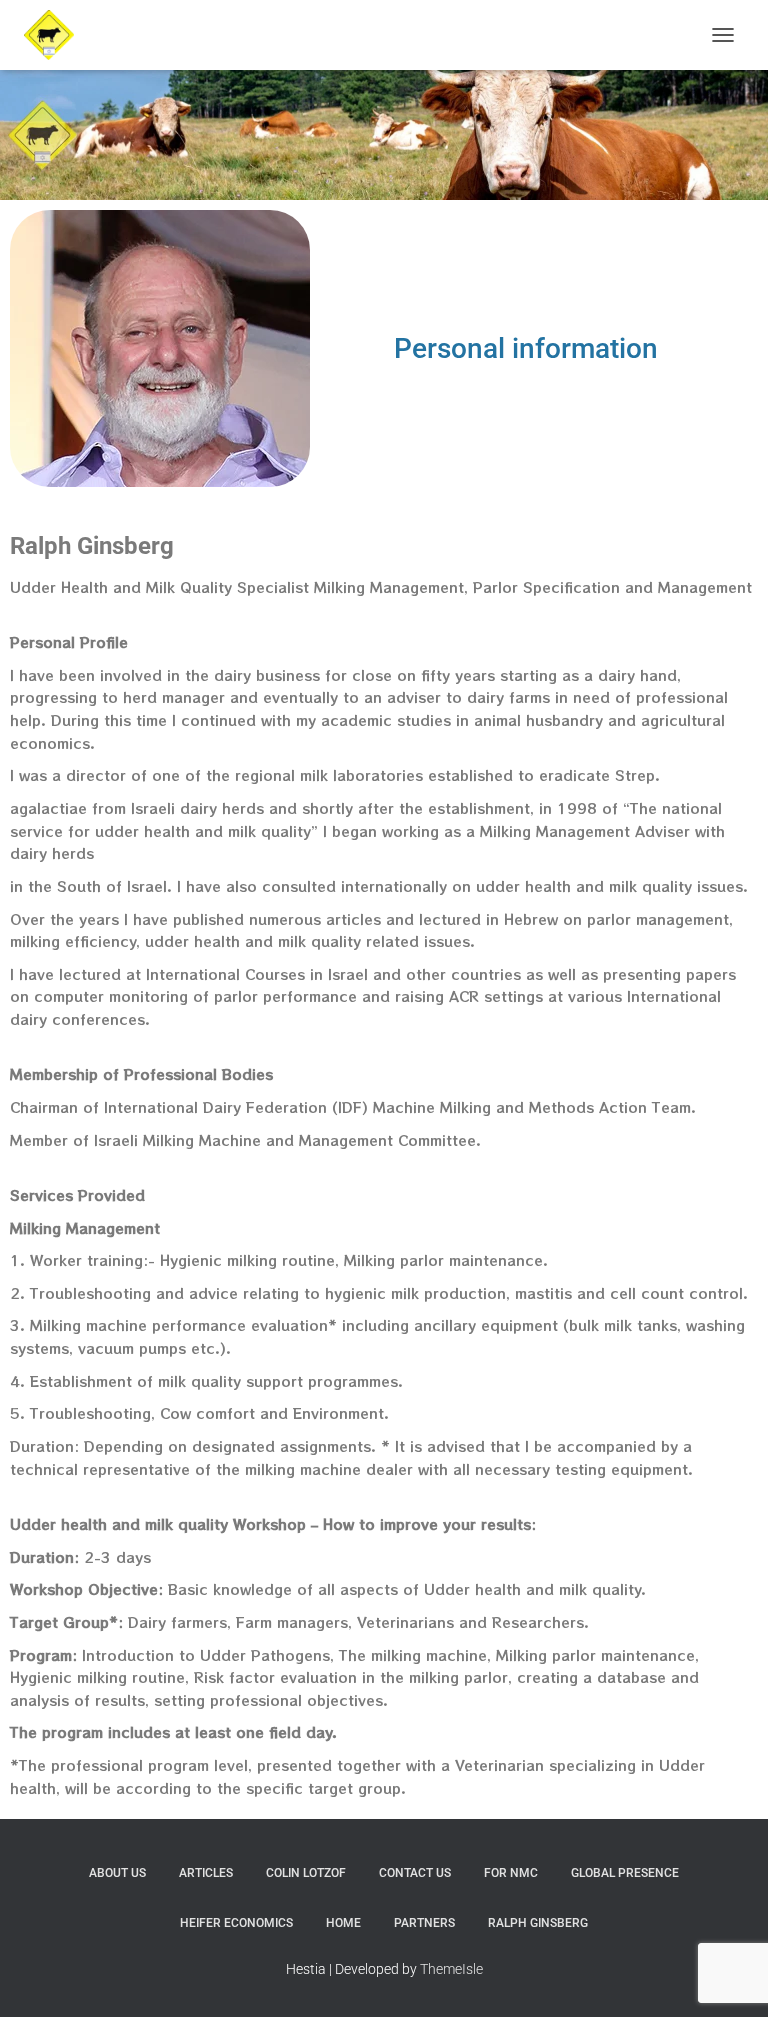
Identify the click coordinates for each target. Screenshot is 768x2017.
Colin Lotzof (306, 1873)
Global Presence (625, 1873)
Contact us (415, 1873)
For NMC (511, 1873)
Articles (206, 1873)
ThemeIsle (451, 1969)
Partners (424, 1923)
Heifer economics (236, 1923)
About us (117, 1873)
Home (343, 1923)
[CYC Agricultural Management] (56, 35)
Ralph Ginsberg (538, 1923)
